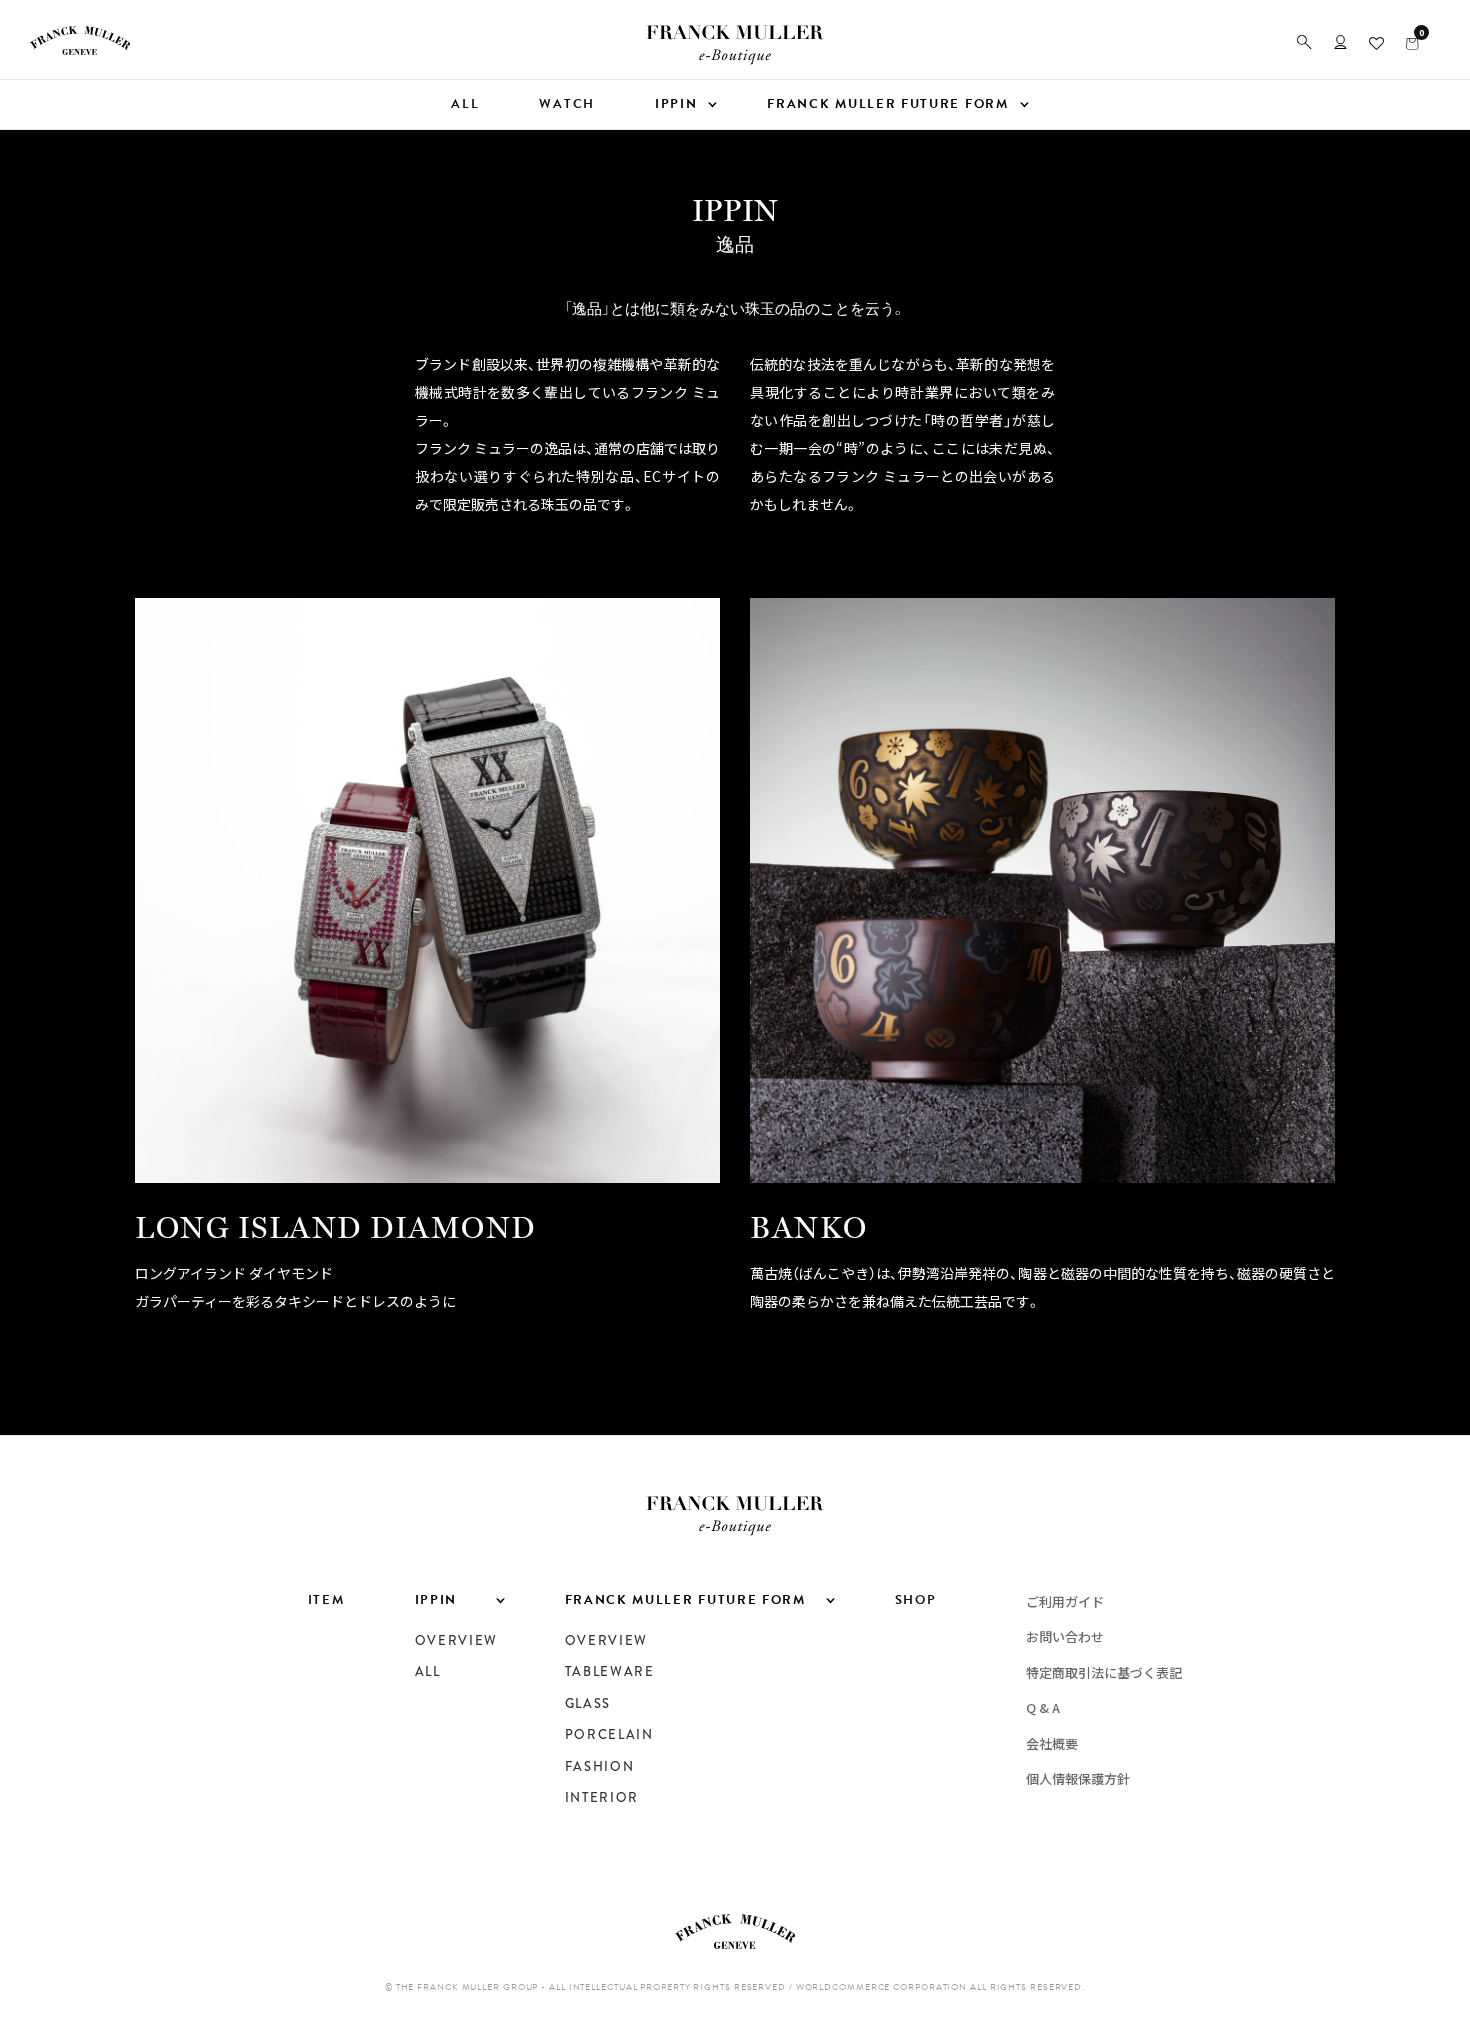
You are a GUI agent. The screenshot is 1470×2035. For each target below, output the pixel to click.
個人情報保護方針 (1078, 1778)
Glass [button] (588, 1704)
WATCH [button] (566, 104)
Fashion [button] (600, 1767)
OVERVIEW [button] (457, 1641)
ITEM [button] (326, 1600)
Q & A (1043, 1707)
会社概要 (1052, 1743)
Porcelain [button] (609, 1735)
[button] (1304, 42)
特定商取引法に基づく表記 (1104, 1672)
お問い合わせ (1065, 1636)
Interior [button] (602, 1798)
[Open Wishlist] (1376, 42)
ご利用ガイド (1065, 1601)
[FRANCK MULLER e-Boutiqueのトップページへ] (735, 59)
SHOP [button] (916, 1600)
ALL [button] (465, 104)
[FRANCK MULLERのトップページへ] (80, 49)
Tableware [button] (610, 1672)
